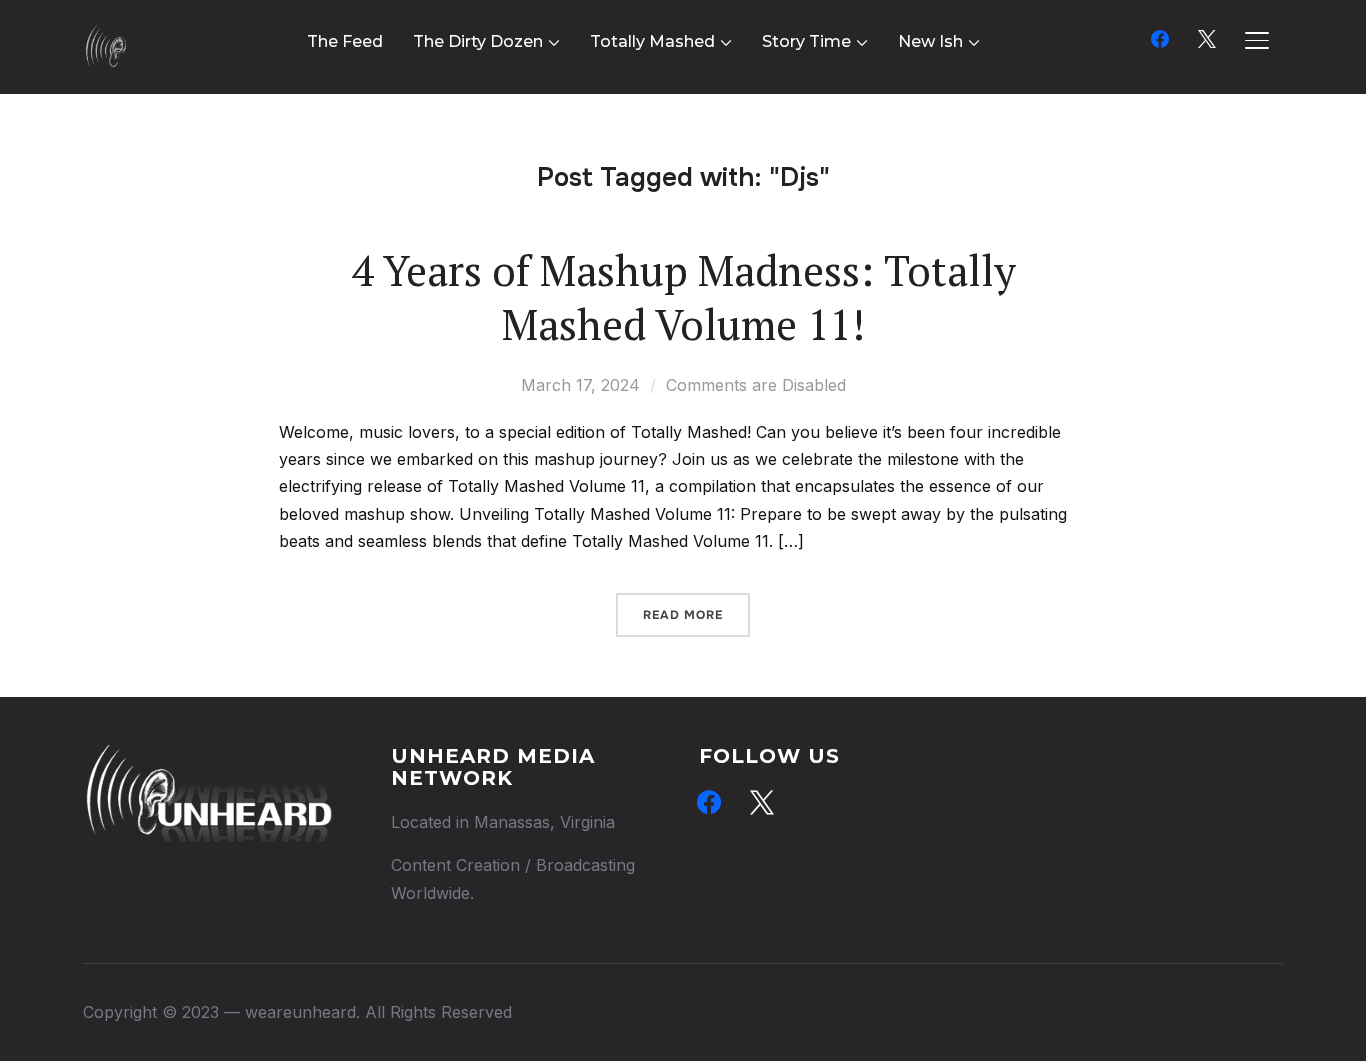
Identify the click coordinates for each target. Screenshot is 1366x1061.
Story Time (806, 41)
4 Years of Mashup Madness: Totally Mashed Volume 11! (683, 297)
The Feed (345, 41)
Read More (683, 615)
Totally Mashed (652, 41)
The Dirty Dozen (478, 41)
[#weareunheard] (208, 758)
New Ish (930, 41)
